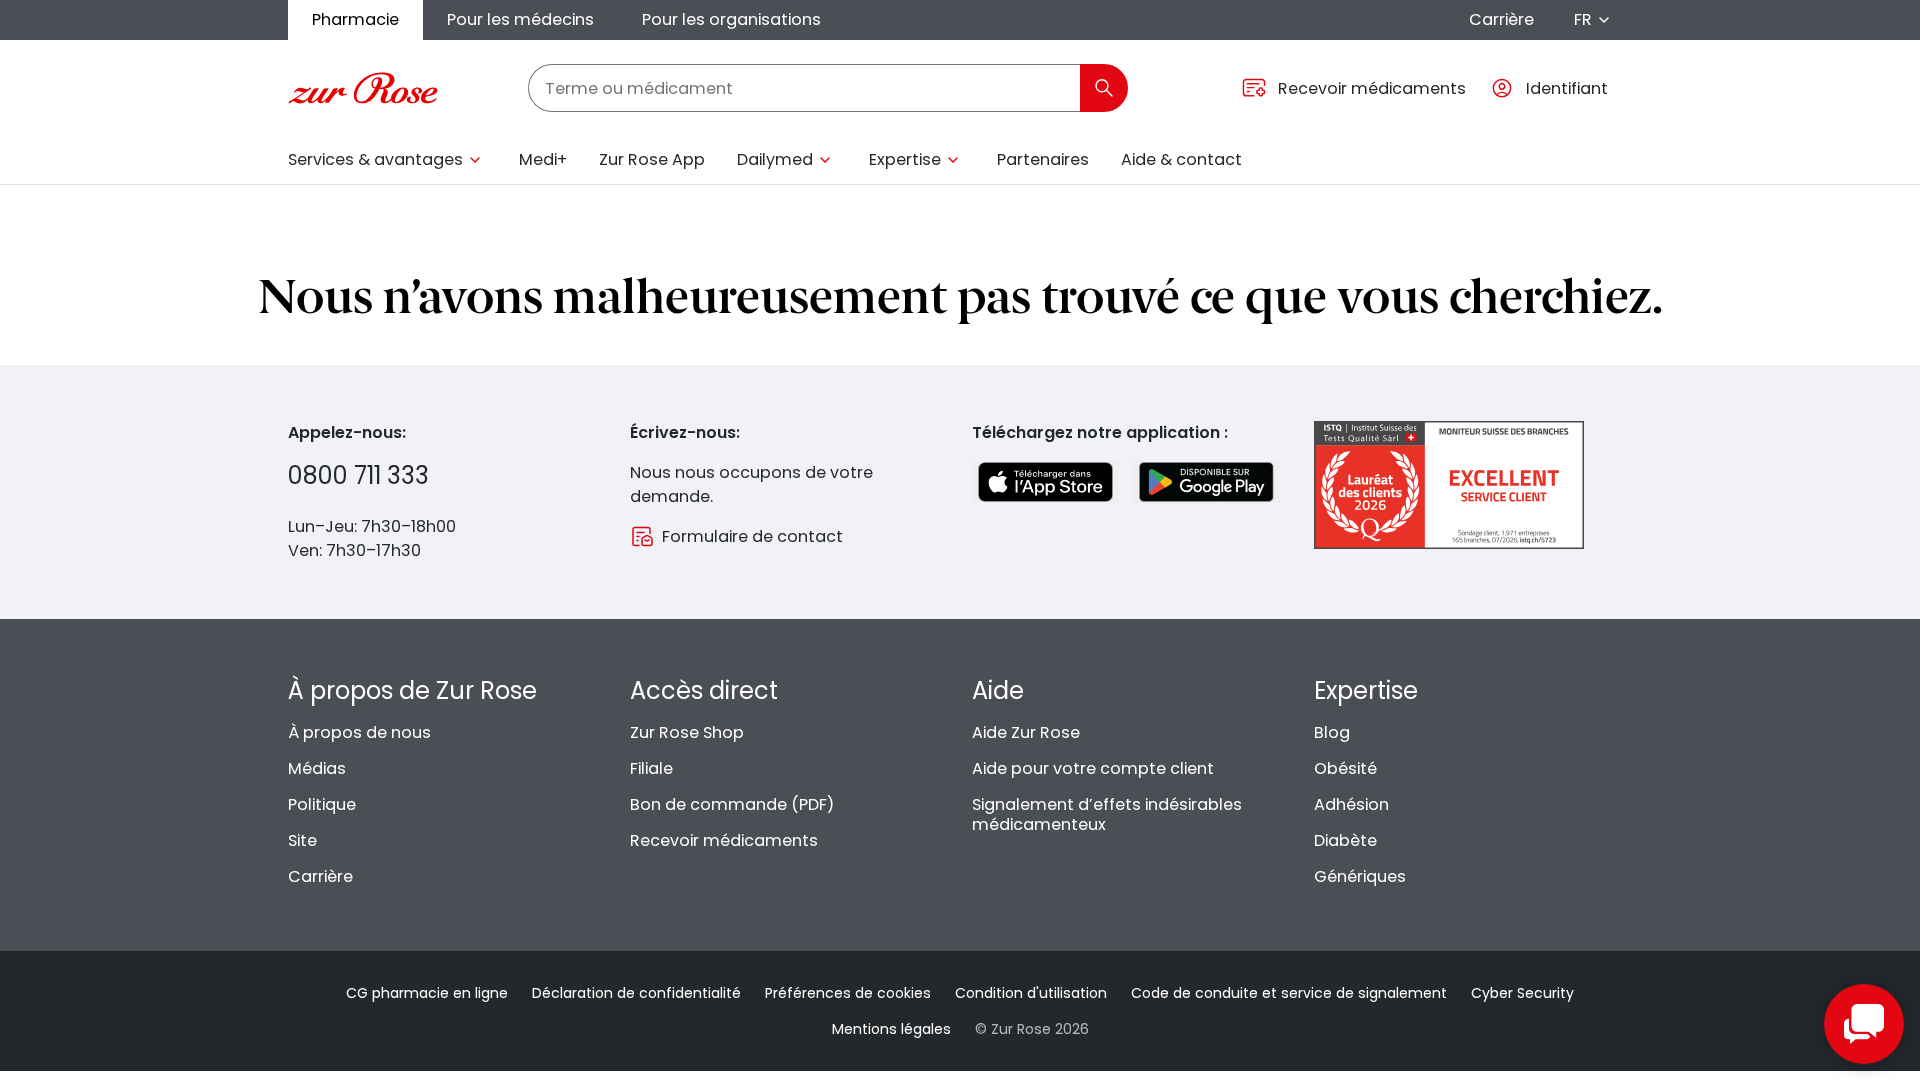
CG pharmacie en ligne (427, 993)
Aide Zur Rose (1026, 732)
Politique (322, 804)
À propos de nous (359, 732)
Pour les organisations (731, 19)
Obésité (1345, 768)
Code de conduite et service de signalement (1289, 993)
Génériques (1360, 876)
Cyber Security (1522, 993)
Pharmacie (355, 19)
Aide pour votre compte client (1093, 768)
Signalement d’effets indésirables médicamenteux (1107, 814)
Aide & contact (1181, 159)
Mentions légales (891, 1029)
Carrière (1501, 19)
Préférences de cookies (848, 993)
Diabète (1345, 840)
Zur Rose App (652, 159)
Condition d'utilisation (1031, 993)
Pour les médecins (520, 19)
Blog (1332, 732)
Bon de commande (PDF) (732, 804)
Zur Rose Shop (687, 732)
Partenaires (1043, 159)
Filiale (651, 768)
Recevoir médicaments (724, 840)
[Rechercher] (1104, 88)
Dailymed (775, 159)
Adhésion (1351, 804)
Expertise (905, 159)
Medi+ (543, 159)
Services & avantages (375, 159)
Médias (317, 768)
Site (302, 840)
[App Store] (1045, 482)
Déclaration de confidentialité (636, 993)
